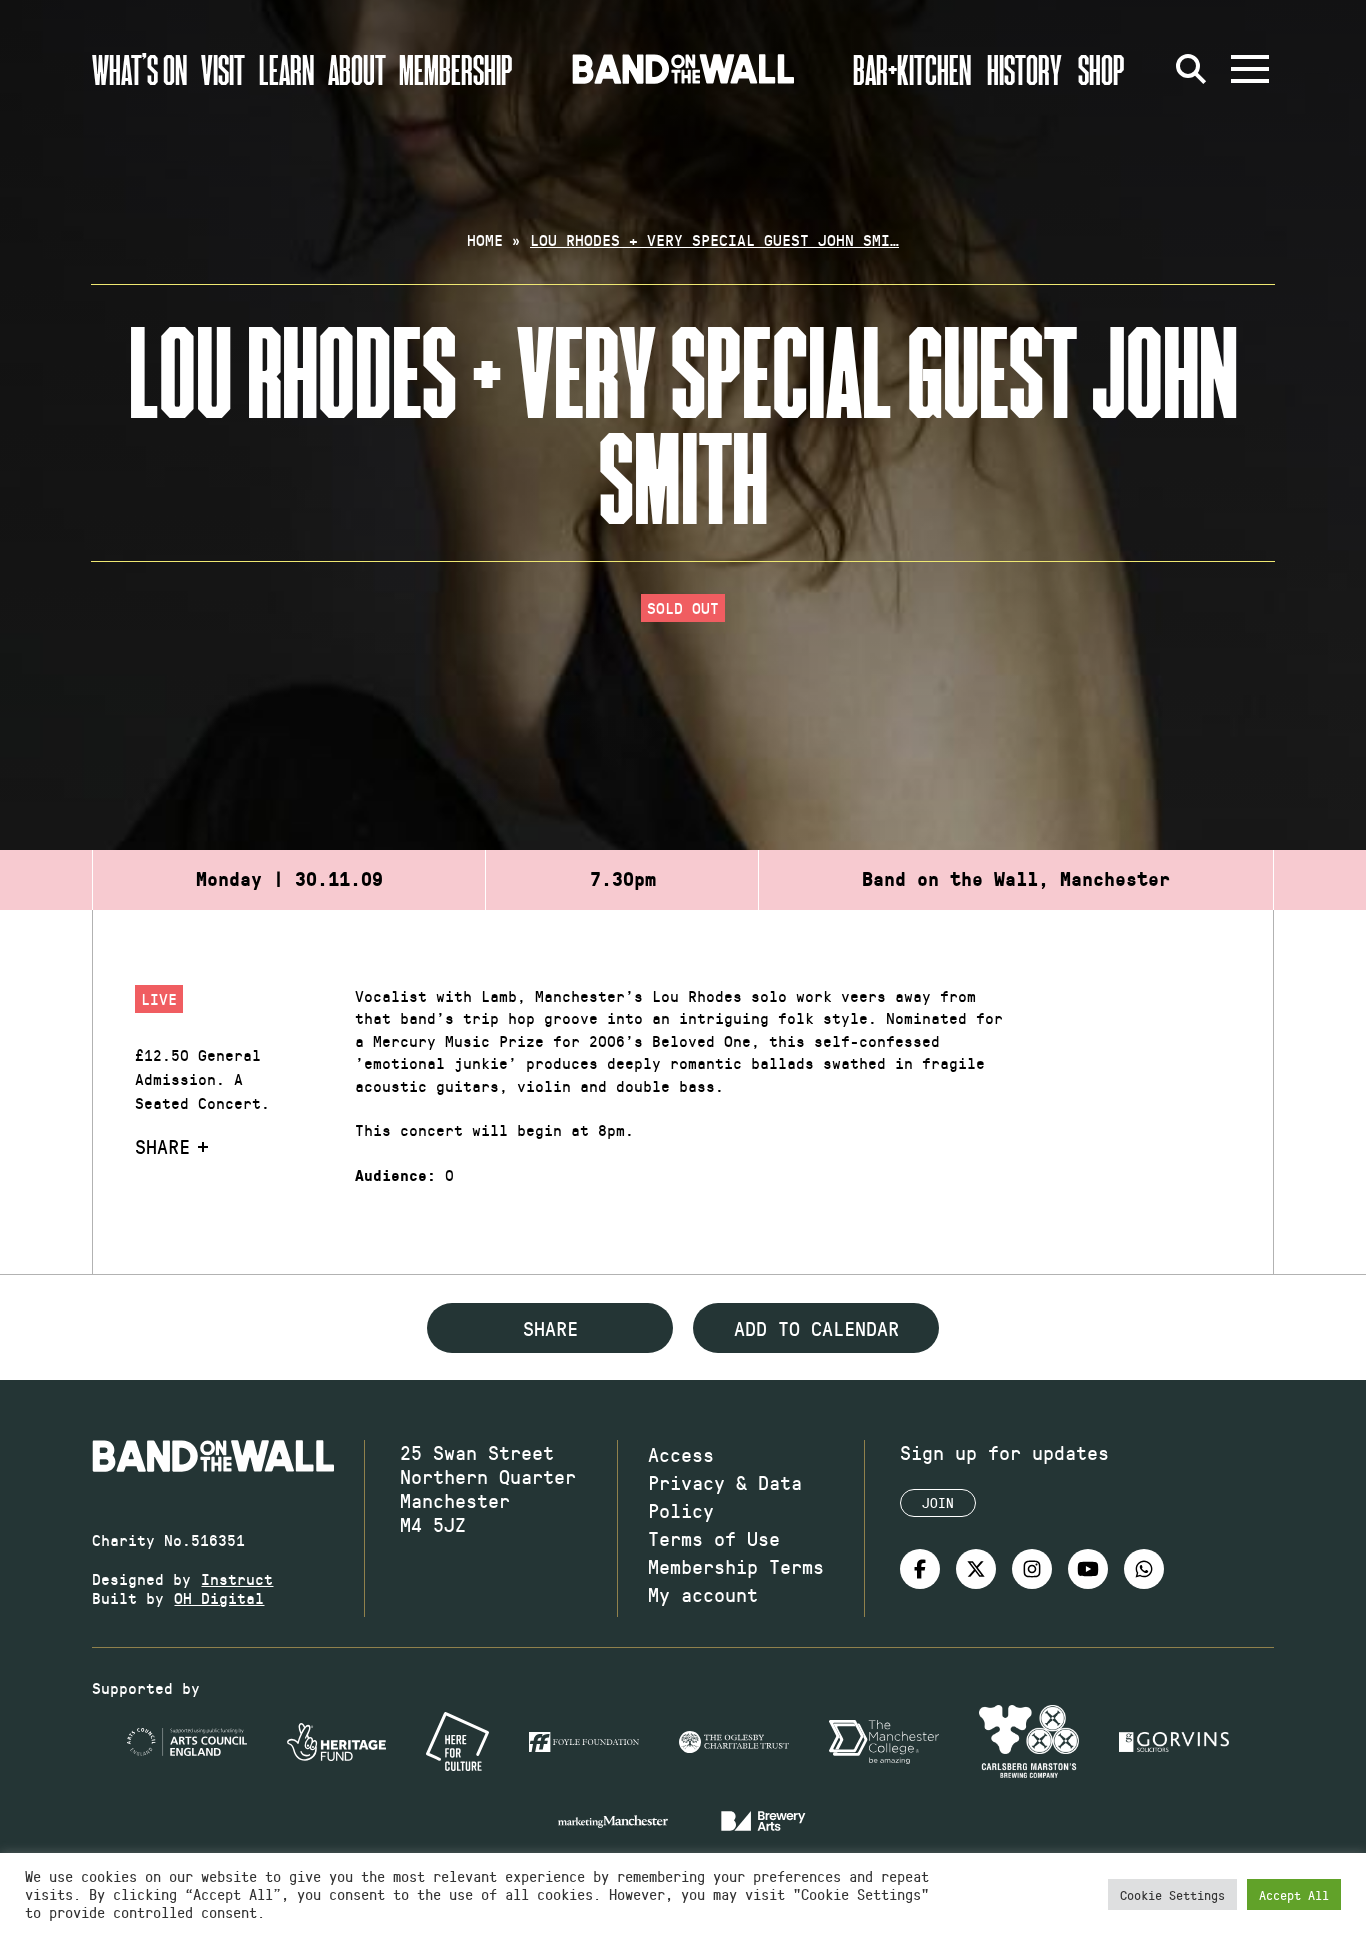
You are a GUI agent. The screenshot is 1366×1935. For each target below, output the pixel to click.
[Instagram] (1032, 1569)
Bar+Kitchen (912, 69)
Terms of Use (714, 1538)
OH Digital (219, 1597)
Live (159, 998)
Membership (456, 69)
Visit (223, 69)
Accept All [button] (1294, 1894)
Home (485, 239)
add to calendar (816, 1328)
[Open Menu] (1250, 69)
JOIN (938, 1502)
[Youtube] (1088, 1569)
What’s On (139, 69)
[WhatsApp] (1144, 1569)
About (357, 69)
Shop (1101, 69)
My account (703, 1594)
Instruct (237, 1578)
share (550, 1328)
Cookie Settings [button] (1172, 1894)
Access (681, 1454)
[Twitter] (976, 1569)
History (1024, 69)
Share (162, 1146)
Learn (286, 69)
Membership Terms (736, 1566)
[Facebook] (920, 1569)
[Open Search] (1192, 69)
